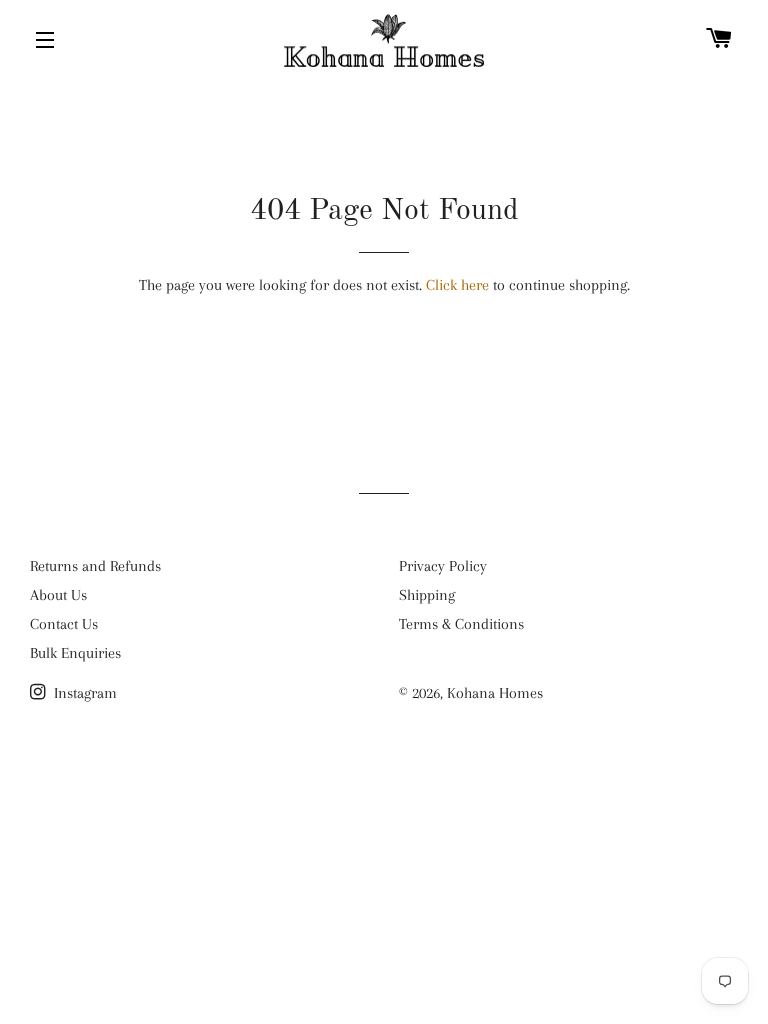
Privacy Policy (443, 566)
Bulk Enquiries (75, 653)
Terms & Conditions (461, 624)
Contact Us (64, 624)
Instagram (83, 693)
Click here (457, 285)
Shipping (427, 595)
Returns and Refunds (95, 566)
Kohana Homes (495, 693)
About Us (58, 595)
